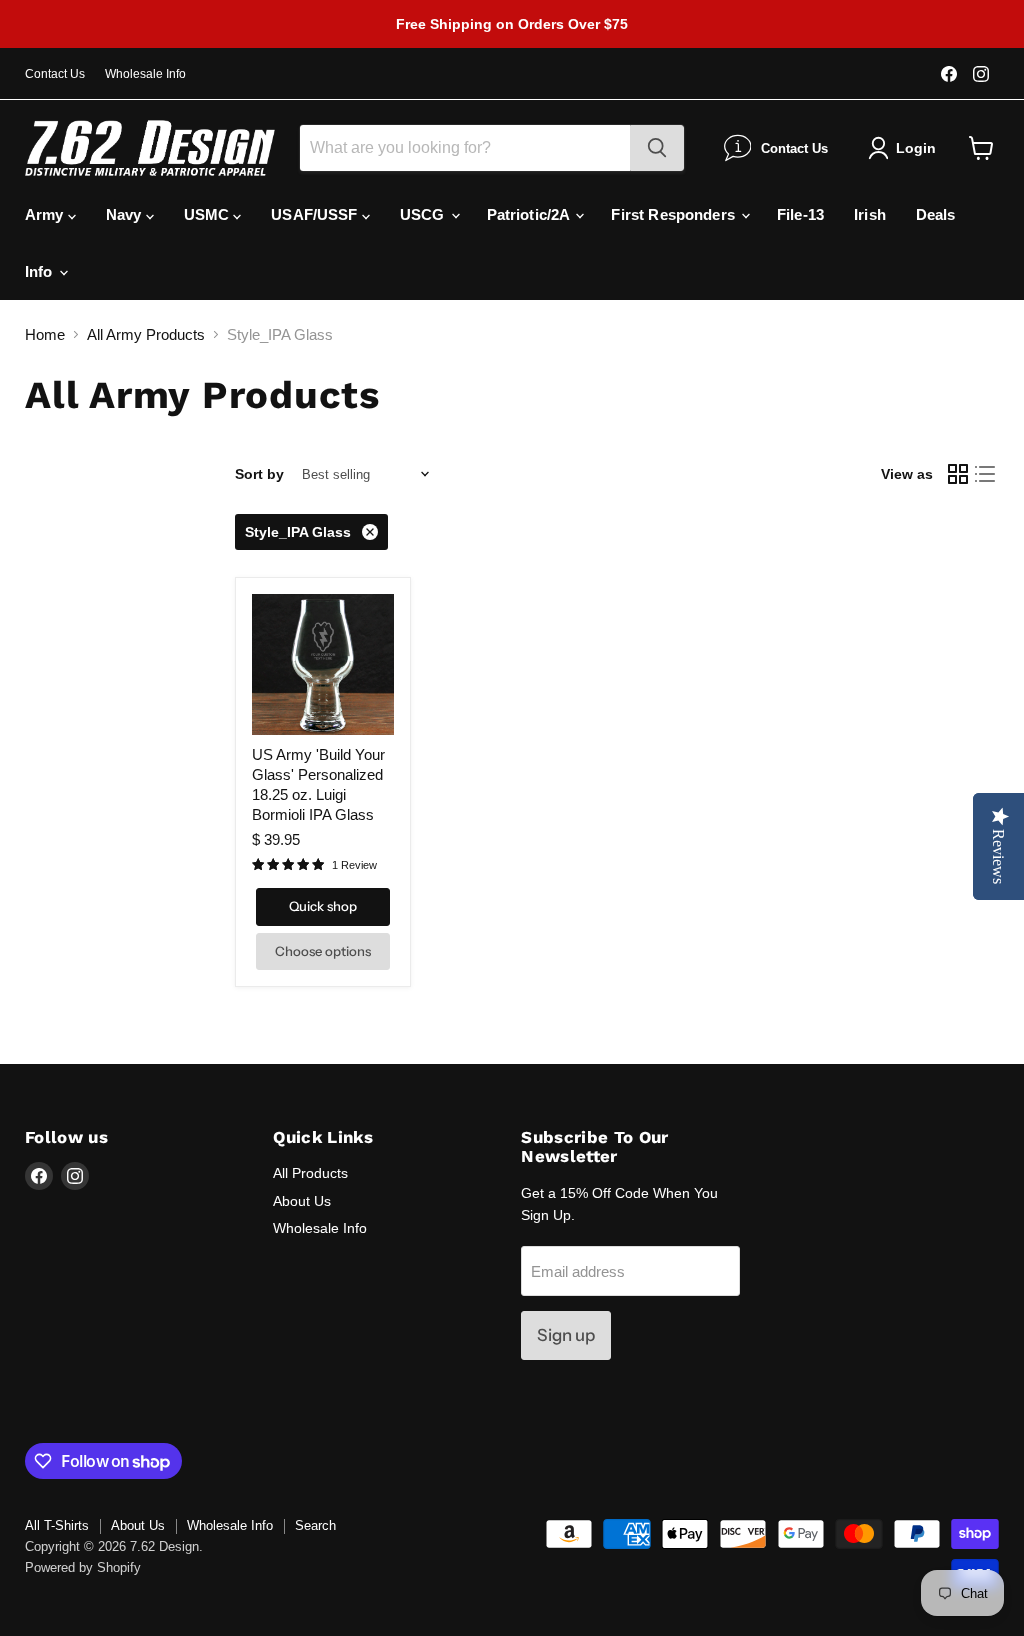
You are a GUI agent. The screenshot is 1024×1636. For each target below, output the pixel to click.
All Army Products (146, 334)
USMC (209, 214)
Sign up (566, 1335)
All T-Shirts (57, 1525)
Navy (126, 214)
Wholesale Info (145, 74)
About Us (302, 1201)
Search (315, 1525)
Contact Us (55, 74)
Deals (936, 214)
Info (41, 271)
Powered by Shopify (83, 1567)
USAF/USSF (316, 214)
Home (45, 334)
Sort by (259, 474)
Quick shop (323, 906)
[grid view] (958, 475)
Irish (870, 214)
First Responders (675, 214)
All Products (310, 1173)
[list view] (986, 475)
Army (46, 214)
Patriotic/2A (530, 214)
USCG (424, 214)
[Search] (657, 148)
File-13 (800, 214)
